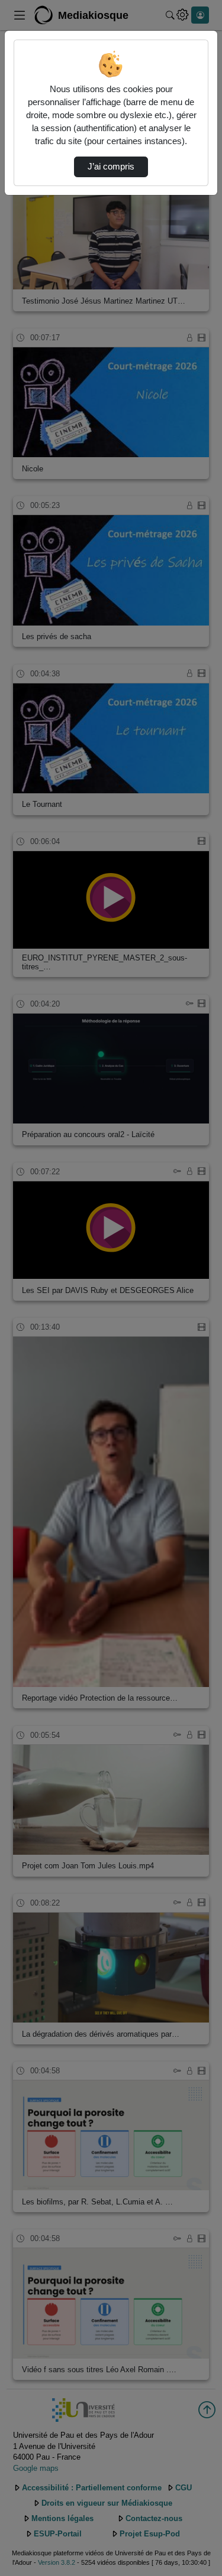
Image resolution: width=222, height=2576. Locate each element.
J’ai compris (111, 167)
